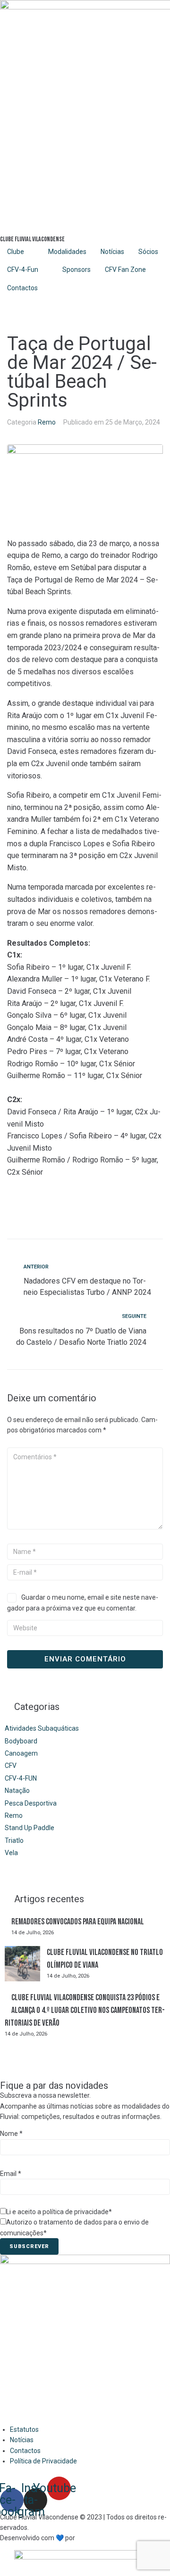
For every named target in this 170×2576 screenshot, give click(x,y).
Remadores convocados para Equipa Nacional (78, 1922)
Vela (11, 1853)
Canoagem (21, 1753)
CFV (11, 1766)
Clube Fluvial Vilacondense (32, 239)
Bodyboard (21, 1741)
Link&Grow (92, 2538)
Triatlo (14, 1840)
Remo (47, 422)
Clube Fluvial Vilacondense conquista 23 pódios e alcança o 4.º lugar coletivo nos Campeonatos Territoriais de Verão (85, 2010)
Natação (17, 1791)
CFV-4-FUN (21, 1778)
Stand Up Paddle (30, 1828)
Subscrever (29, 2246)
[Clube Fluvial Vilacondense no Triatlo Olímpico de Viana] (22, 1965)
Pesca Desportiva (31, 1803)
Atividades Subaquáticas (42, 1728)
